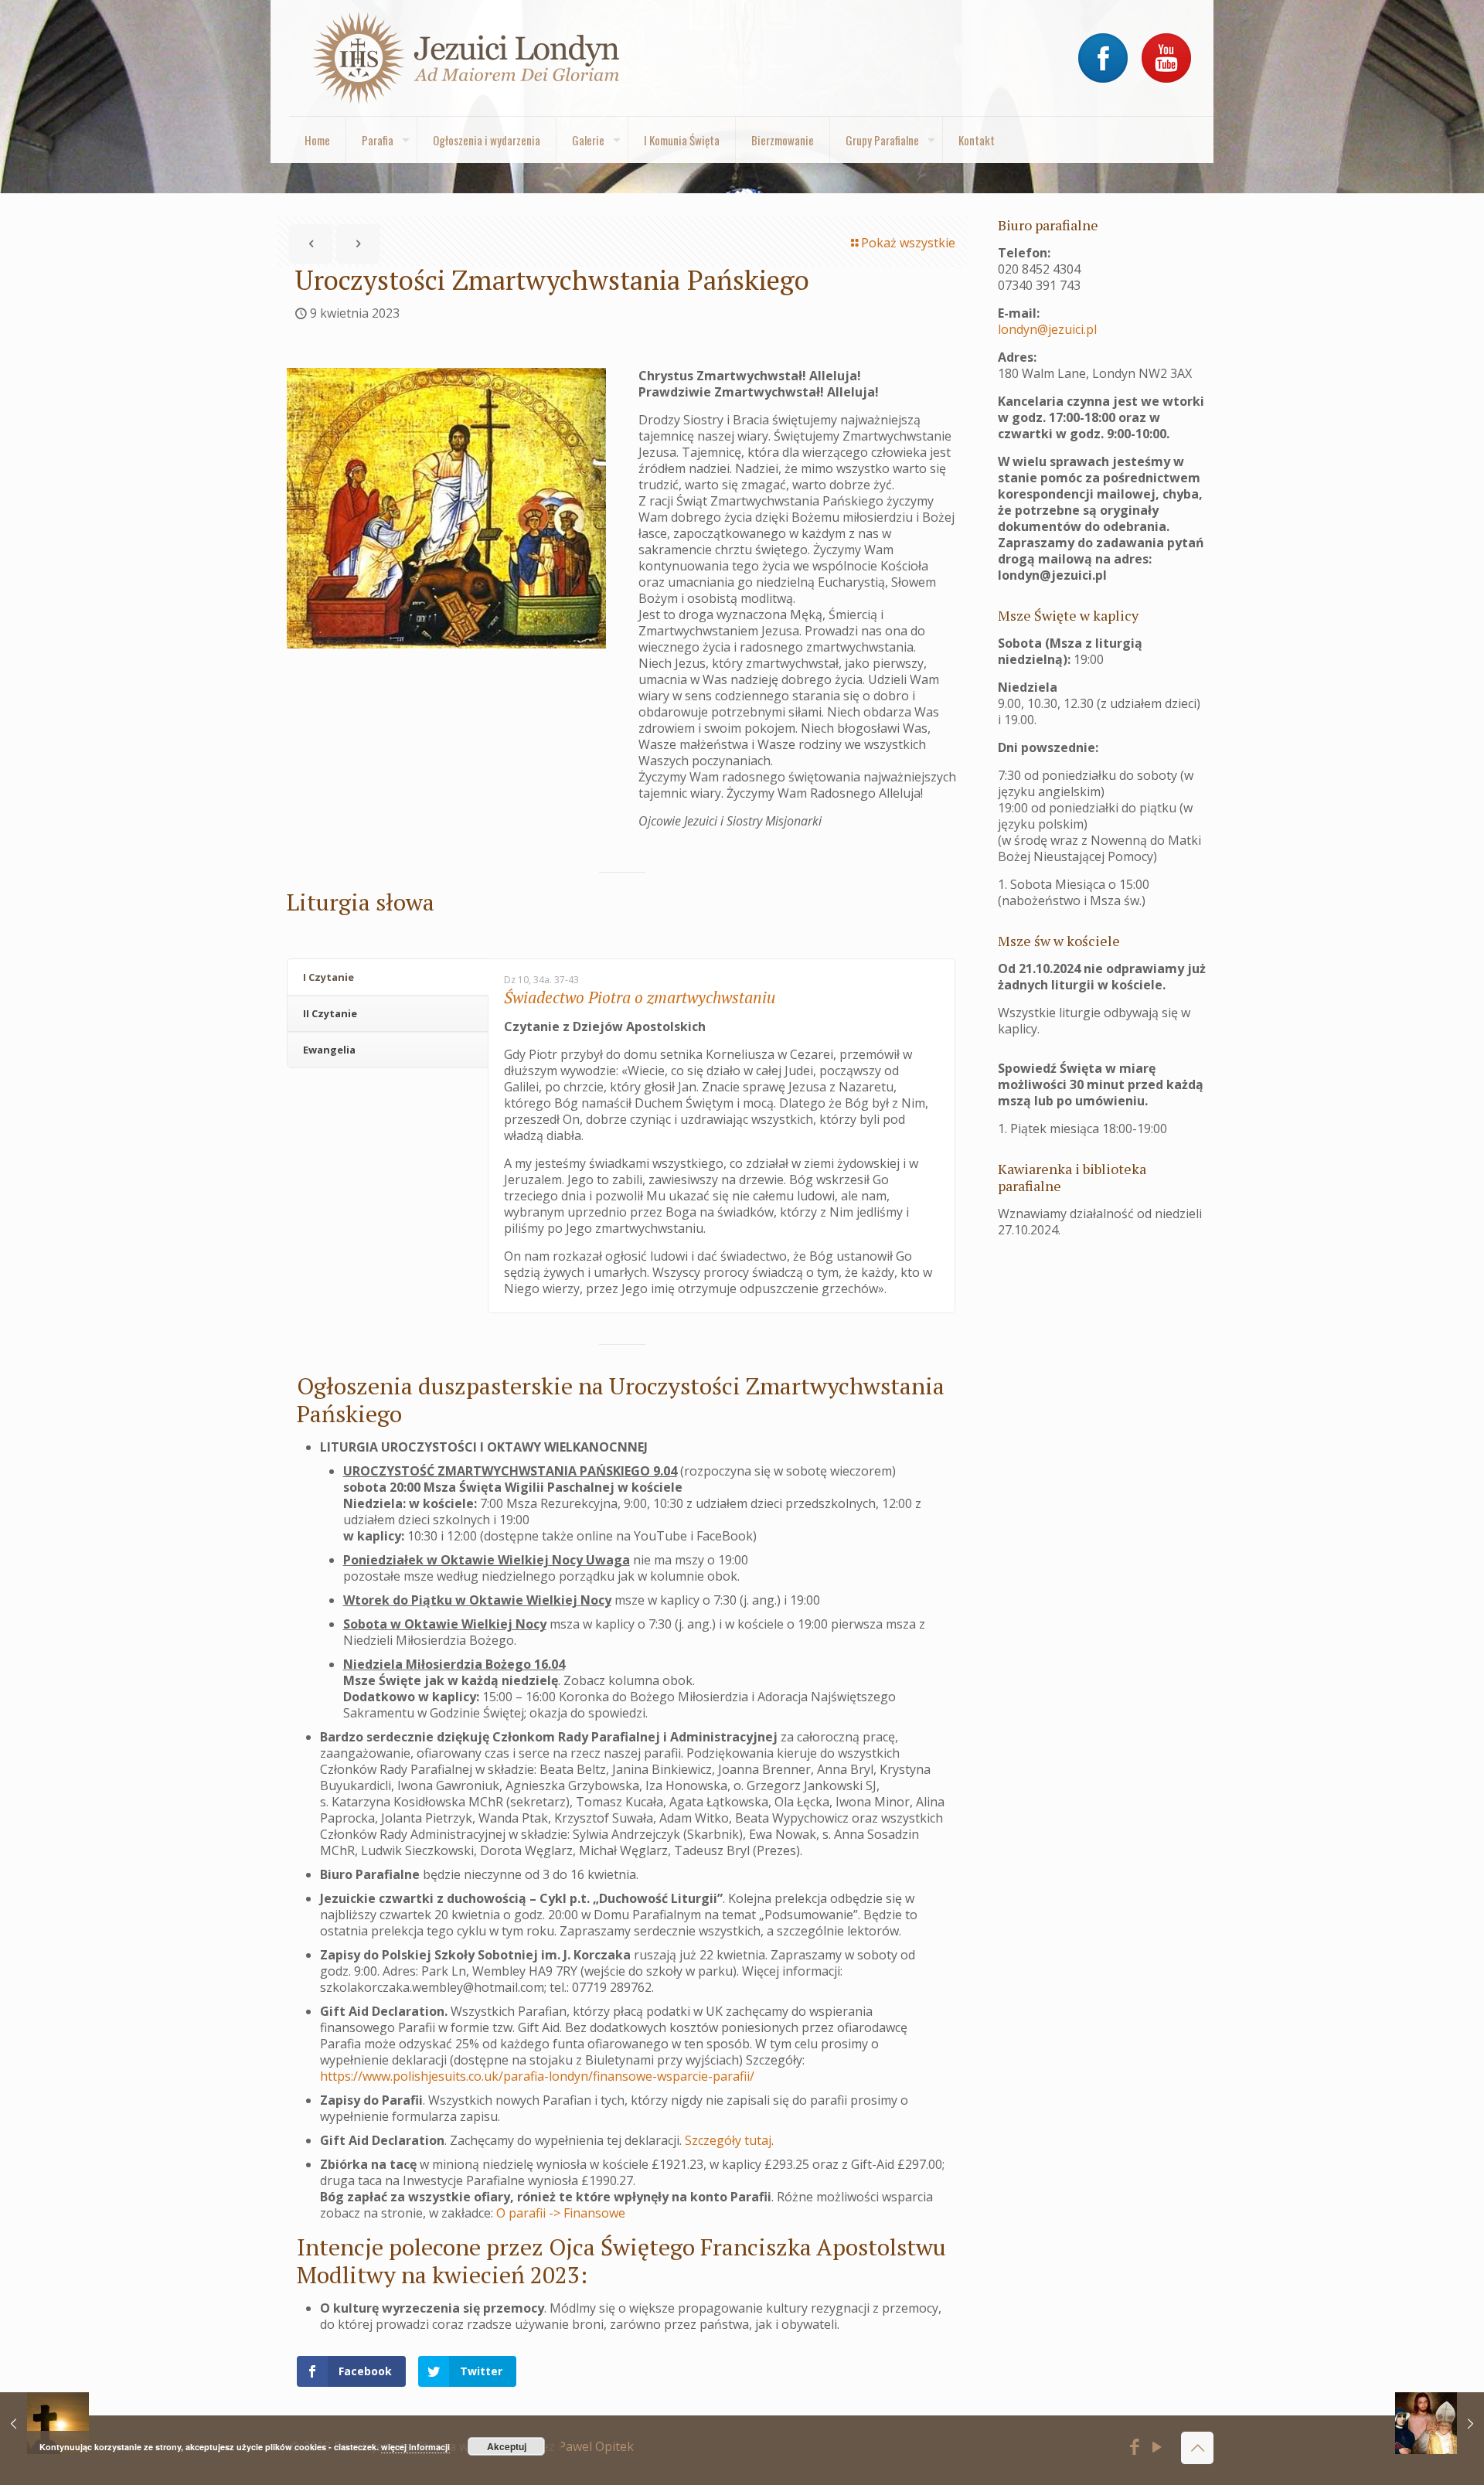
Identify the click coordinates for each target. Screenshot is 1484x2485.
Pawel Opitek (596, 2446)
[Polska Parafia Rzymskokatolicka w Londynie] (467, 58)
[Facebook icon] (1135, 2449)
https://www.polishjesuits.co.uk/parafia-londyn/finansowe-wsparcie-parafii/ (537, 2076)
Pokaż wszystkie (908, 243)
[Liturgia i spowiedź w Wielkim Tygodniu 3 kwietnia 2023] (44, 2423)
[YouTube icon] (1157, 2449)
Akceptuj (507, 2446)
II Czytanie (330, 1013)
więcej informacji (415, 2447)
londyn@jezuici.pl (1047, 329)
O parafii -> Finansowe (561, 2213)
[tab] (388, 977)
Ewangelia (329, 1050)
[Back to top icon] (1197, 2448)
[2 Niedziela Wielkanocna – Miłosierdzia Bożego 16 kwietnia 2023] (1440, 2423)
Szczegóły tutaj (728, 2140)
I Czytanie (328, 977)
